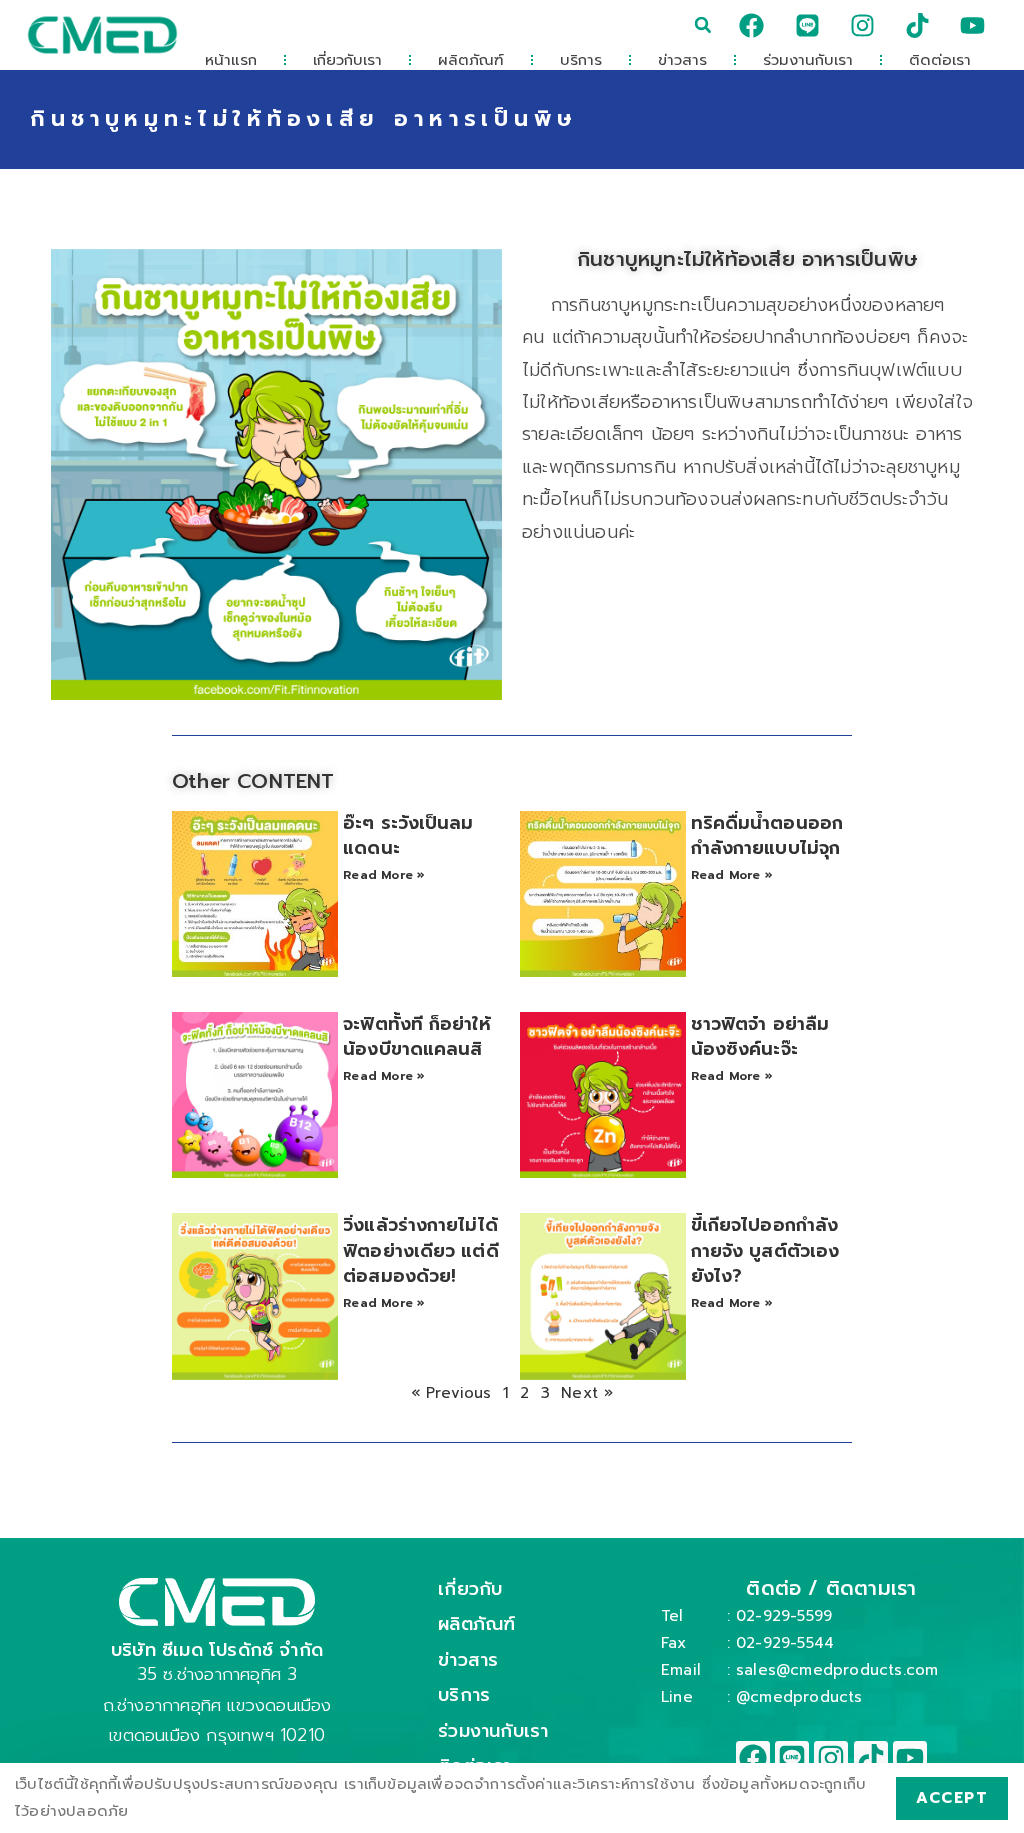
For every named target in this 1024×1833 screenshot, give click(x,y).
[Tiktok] (918, 25)
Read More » (384, 875)
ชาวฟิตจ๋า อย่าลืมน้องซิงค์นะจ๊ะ (760, 1036)
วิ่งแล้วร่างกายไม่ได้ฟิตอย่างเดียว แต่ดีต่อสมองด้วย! (420, 1250)
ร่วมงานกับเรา (808, 60)
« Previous (451, 1393)
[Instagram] (862, 25)
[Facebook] (752, 25)
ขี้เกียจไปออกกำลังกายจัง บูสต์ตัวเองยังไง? (765, 1250)
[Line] (807, 25)
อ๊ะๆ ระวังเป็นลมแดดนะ (408, 835)
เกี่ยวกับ (470, 1589)
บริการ (581, 60)
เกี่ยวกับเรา (347, 60)
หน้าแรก (231, 60)
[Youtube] (973, 25)
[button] (703, 25)
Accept (952, 1798)
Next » (587, 1393)
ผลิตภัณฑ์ (471, 60)
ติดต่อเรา (940, 60)
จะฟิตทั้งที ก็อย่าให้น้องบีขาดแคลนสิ (416, 1036)
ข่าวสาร (682, 60)
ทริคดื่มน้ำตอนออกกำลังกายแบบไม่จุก (767, 835)
